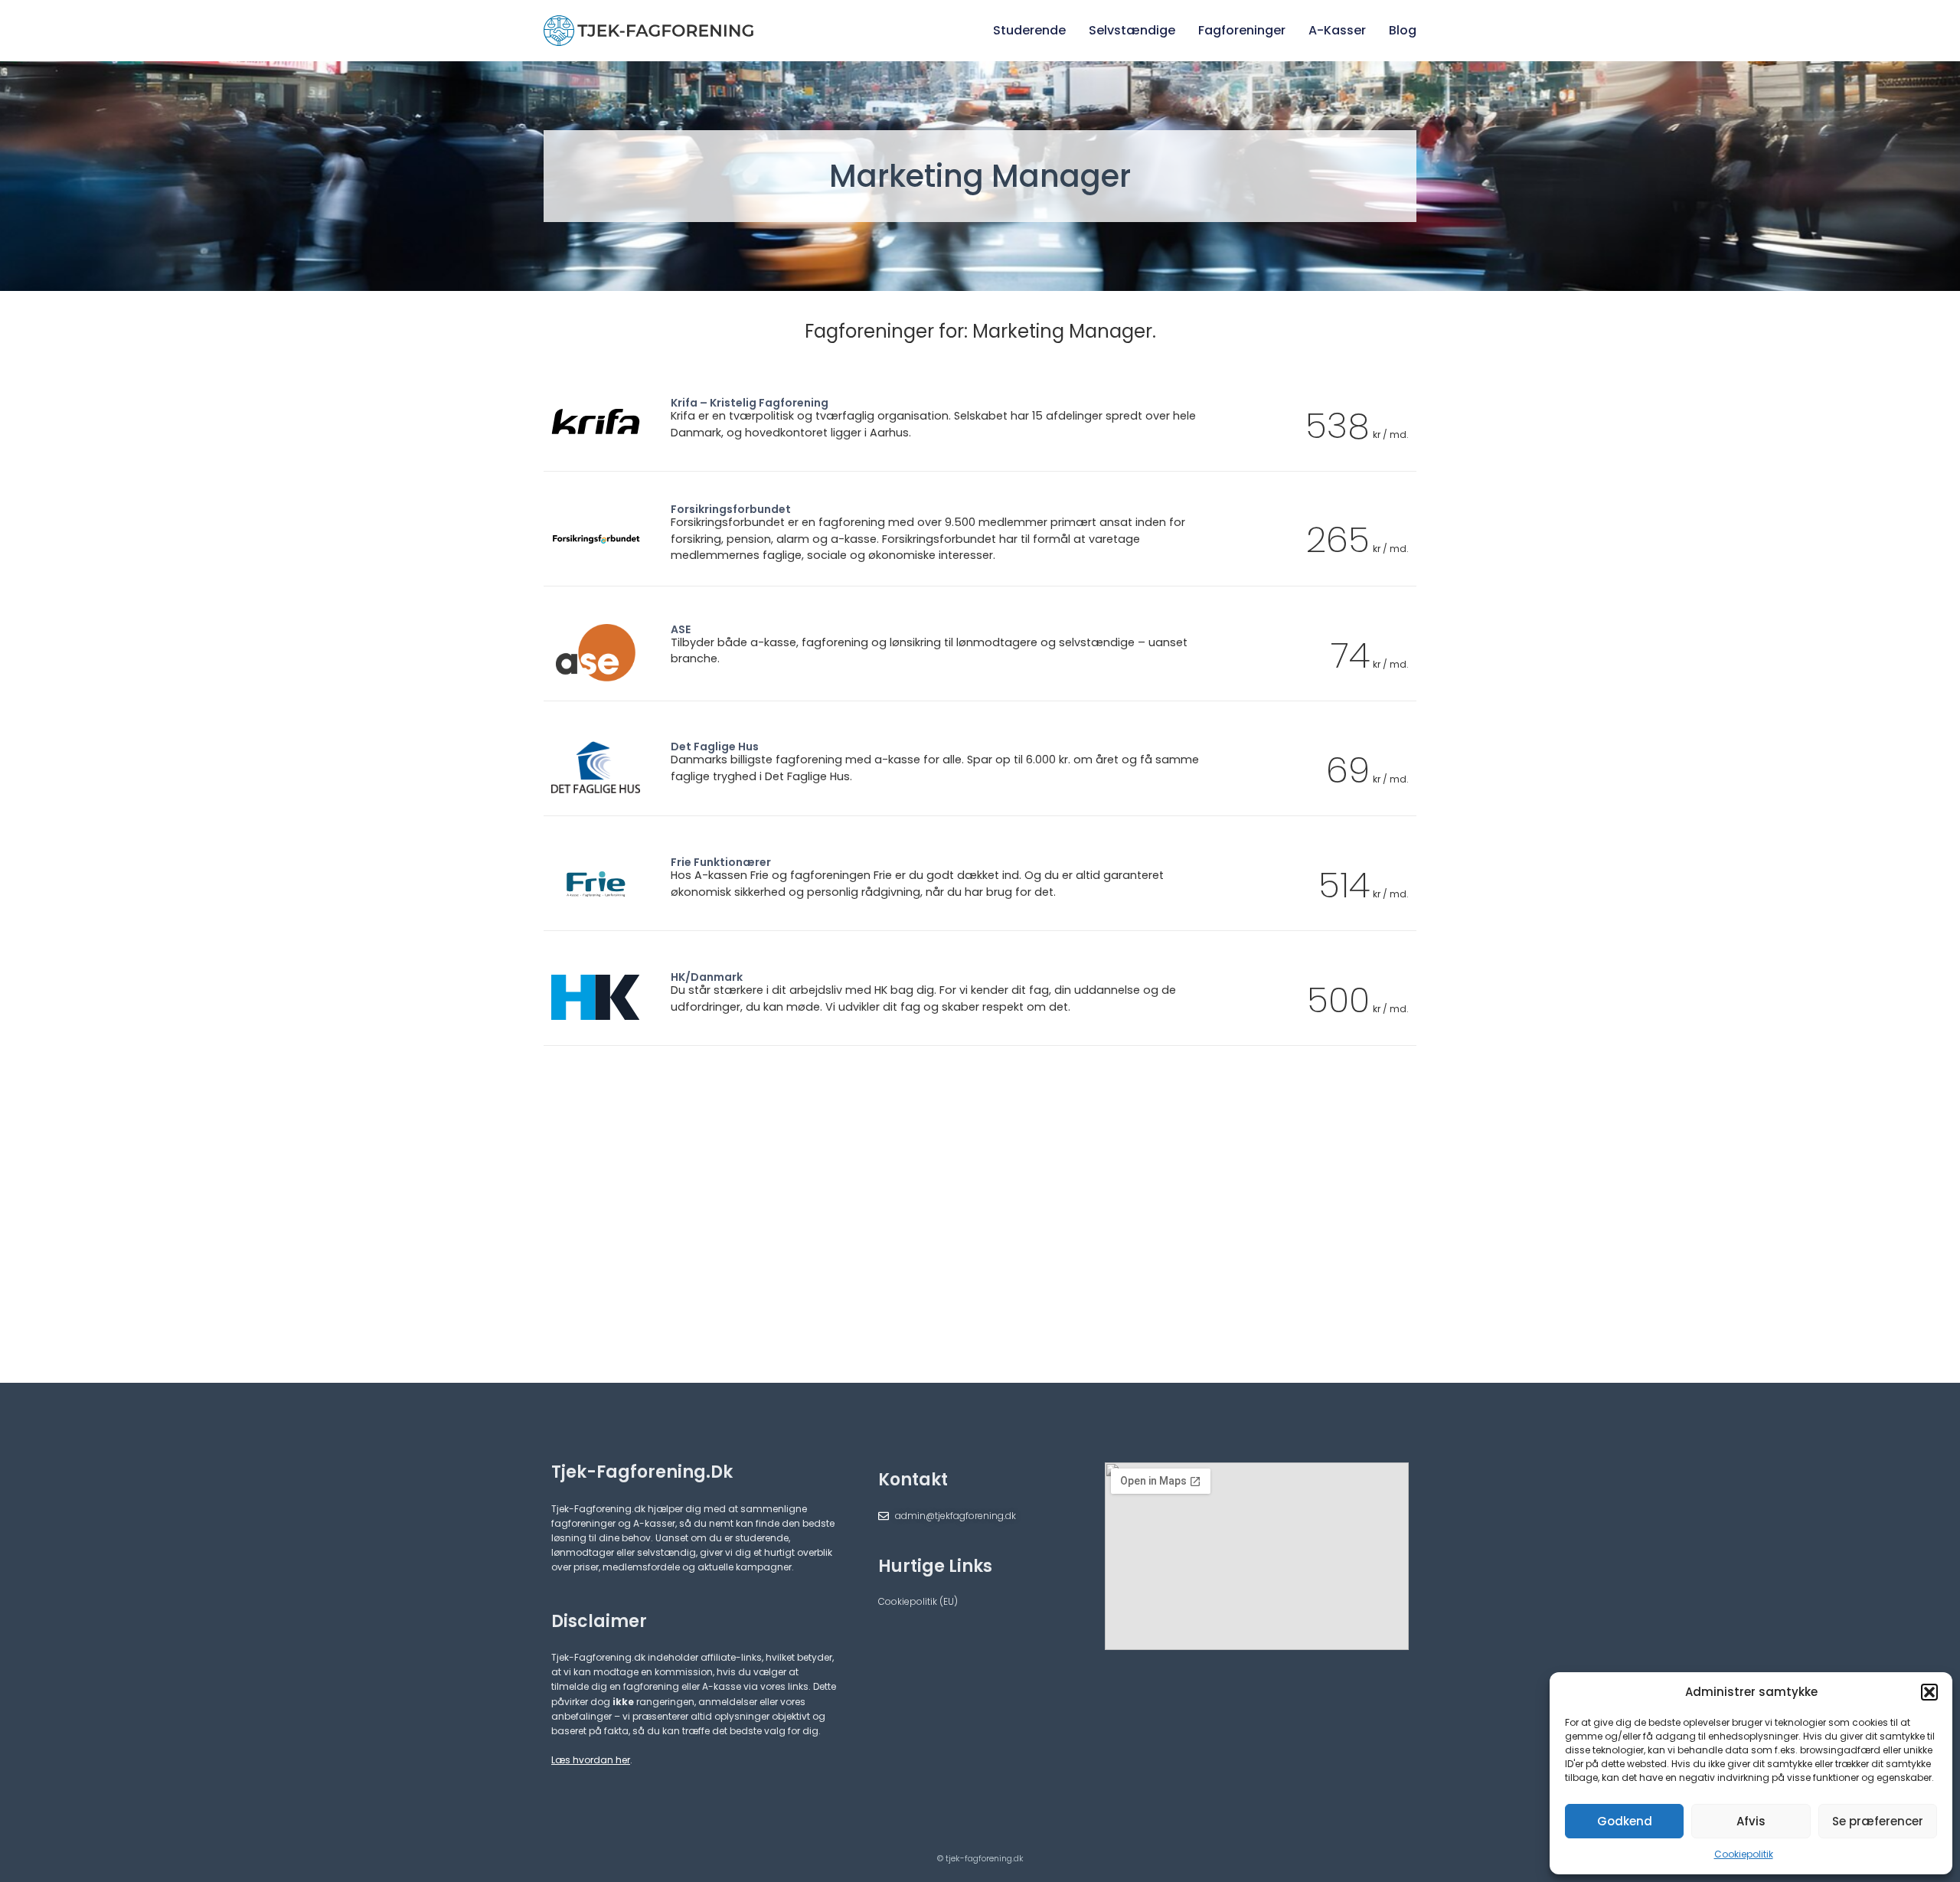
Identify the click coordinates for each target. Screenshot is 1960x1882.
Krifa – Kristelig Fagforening (750, 403)
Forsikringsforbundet (731, 509)
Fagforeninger (1242, 30)
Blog (1403, 30)
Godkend (1625, 1821)
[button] (1929, 1692)
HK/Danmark (707, 977)
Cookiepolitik (1744, 1854)
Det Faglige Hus (715, 747)
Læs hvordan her (591, 1760)
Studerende (1029, 30)
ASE (681, 629)
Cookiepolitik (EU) (918, 1601)
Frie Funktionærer (721, 862)
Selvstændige (1132, 30)
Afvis (1751, 1821)
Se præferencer (1878, 1821)
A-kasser (1337, 30)
